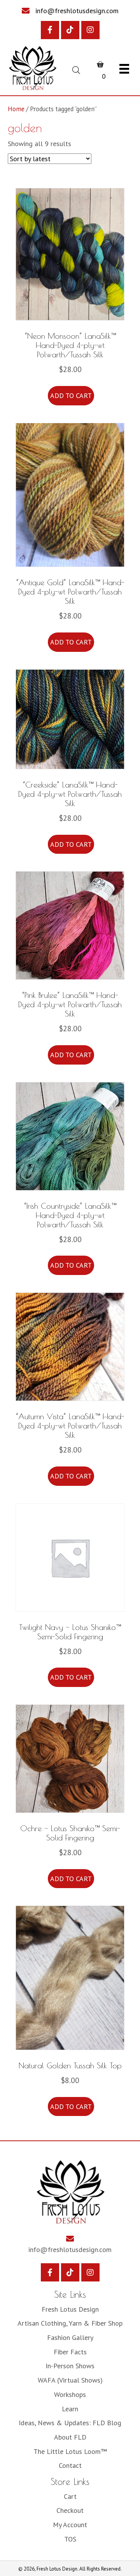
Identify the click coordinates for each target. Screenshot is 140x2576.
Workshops (70, 2394)
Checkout (70, 2510)
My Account (70, 2525)
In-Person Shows (70, 2366)
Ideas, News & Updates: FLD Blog (70, 2423)
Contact (70, 2465)
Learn (70, 2409)
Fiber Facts (70, 2352)
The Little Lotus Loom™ (70, 2451)
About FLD (70, 2437)
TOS (70, 2539)
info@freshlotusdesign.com (77, 11)
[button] (50, 30)
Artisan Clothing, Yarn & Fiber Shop (70, 2323)
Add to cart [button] (71, 395)
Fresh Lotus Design (70, 2309)
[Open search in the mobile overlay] (76, 69)
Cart (70, 2496)
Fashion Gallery (70, 2337)
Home (16, 109)
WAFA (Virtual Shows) (70, 2380)
